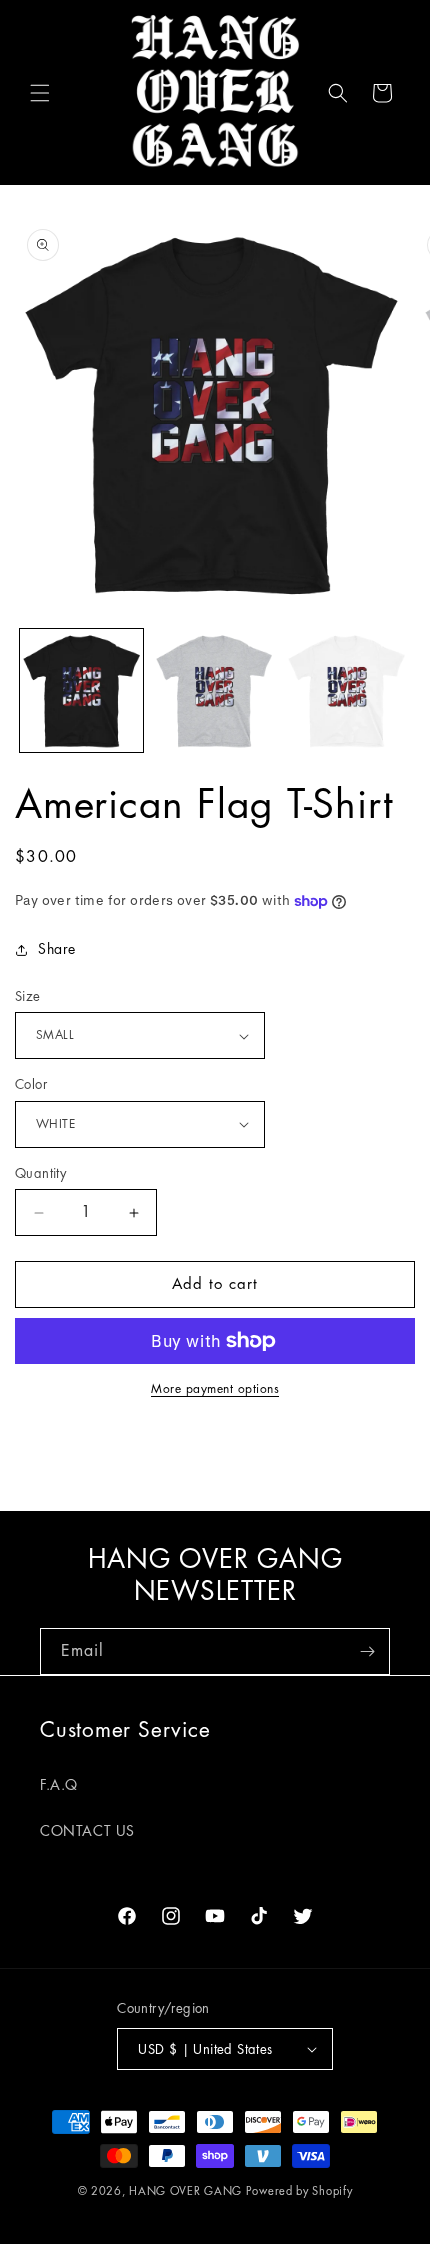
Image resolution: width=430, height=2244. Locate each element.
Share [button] (57, 949)
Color (31, 1084)
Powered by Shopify (299, 2191)
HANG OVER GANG (185, 2191)
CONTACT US (87, 1831)
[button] (40, 93)
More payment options (215, 1389)
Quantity (40, 1173)
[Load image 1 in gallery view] (81, 690)
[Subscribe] (367, 1651)
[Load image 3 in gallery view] (346, 690)
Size (28, 996)
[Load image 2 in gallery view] (214, 690)
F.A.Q (59, 1785)
